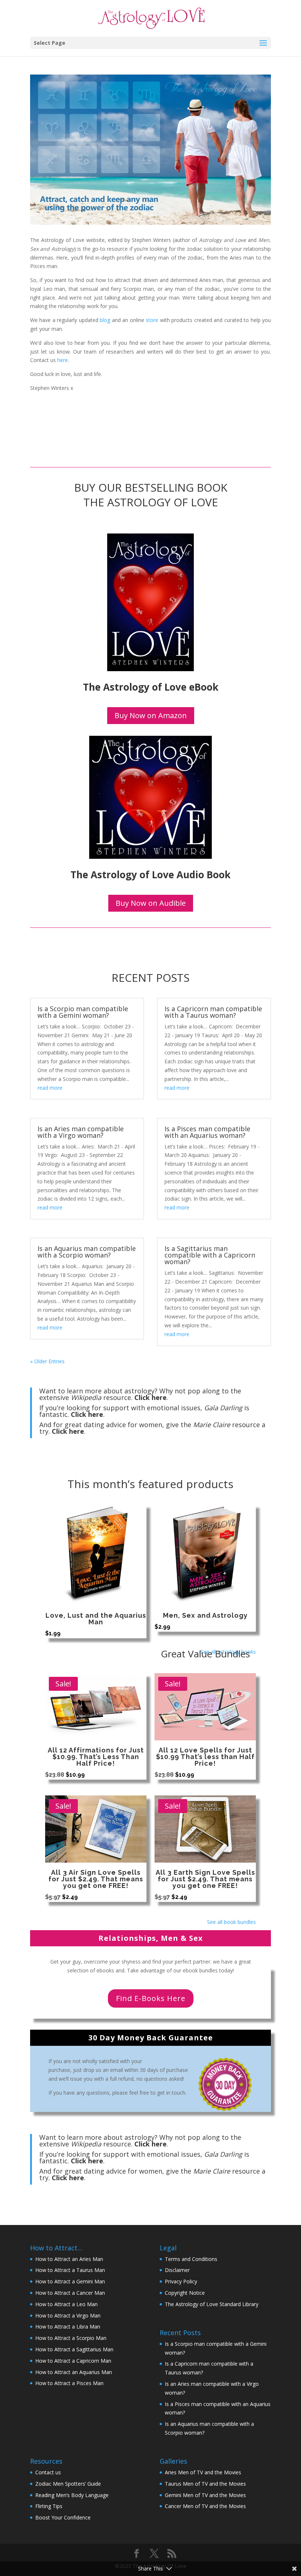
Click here (150, 1397)
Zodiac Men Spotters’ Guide (68, 2484)
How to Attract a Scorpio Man (71, 2338)
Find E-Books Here (151, 1998)
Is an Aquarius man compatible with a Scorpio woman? (87, 1252)
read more (50, 1088)
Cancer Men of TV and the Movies (205, 2506)
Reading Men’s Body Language (72, 2495)
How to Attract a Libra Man (68, 2327)
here (63, 360)
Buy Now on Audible (151, 903)
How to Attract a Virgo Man (68, 2315)
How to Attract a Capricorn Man (73, 2361)
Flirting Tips (49, 2506)
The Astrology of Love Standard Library (212, 2304)
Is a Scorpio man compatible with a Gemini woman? (83, 1012)
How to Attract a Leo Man (66, 2304)
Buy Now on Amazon (151, 715)
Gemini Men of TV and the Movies (205, 2495)
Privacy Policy (181, 2281)
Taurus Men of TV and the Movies (205, 2484)
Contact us (48, 2472)
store (152, 320)
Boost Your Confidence (63, 2517)
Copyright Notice (185, 2293)
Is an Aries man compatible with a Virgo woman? (81, 1132)
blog (105, 320)
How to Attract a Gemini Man (70, 2281)
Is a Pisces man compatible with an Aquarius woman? (207, 1132)
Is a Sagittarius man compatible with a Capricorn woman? (210, 1255)
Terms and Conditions (191, 2259)
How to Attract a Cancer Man (70, 2293)
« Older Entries (47, 1361)
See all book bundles (231, 1922)
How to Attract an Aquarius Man (74, 2372)
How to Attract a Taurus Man (70, 2270)
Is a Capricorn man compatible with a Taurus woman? (213, 1012)
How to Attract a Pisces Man (69, 2383)
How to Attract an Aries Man (69, 2259)
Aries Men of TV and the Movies (203, 2472)
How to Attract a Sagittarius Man (74, 2349)
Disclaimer (177, 2270)
